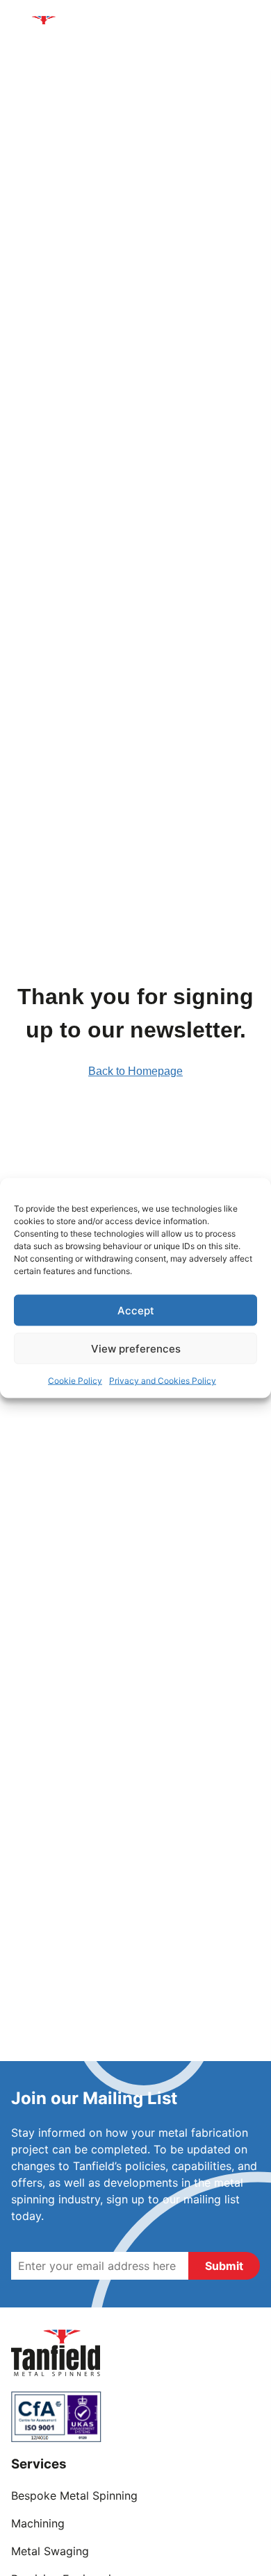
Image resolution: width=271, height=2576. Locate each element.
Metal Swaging (50, 2551)
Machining (38, 2523)
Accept (136, 1310)
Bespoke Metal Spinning (74, 2495)
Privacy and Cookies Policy (163, 1381)
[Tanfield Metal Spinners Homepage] (47, 32)
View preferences (136, 1348)
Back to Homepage (135, 1071)
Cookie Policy (75, 1381)
